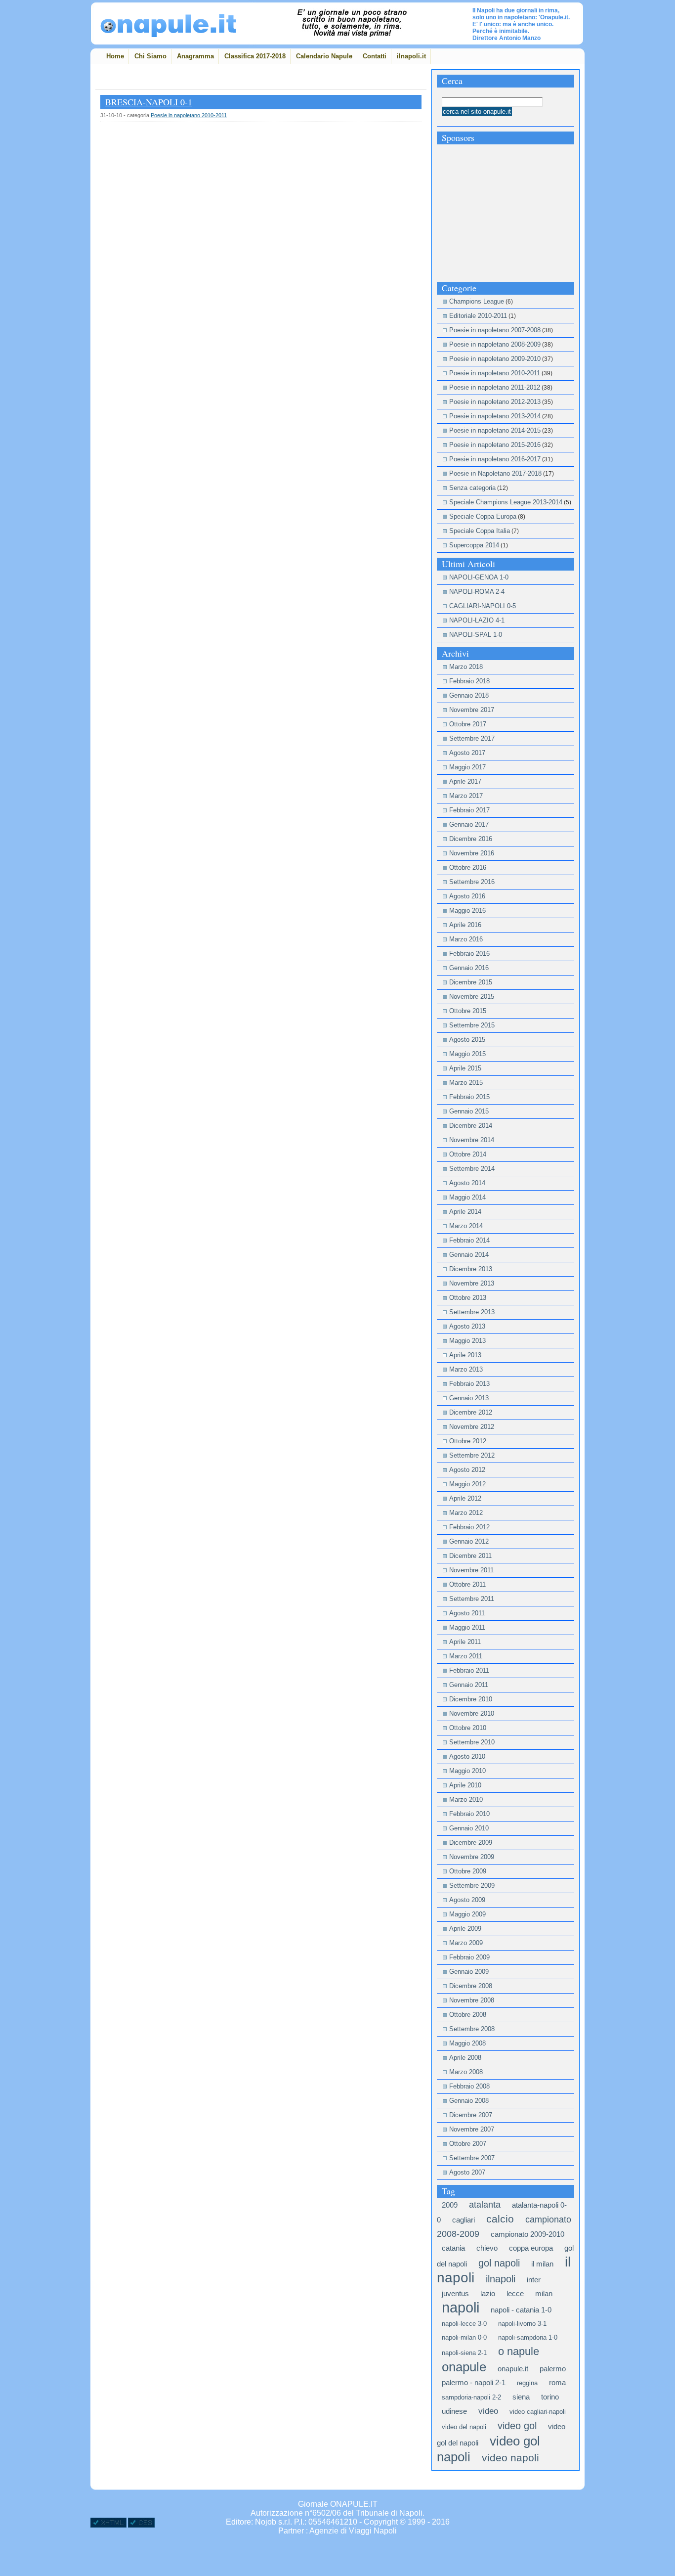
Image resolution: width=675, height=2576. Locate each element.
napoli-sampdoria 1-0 (528, 2337)
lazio (488, 2293)
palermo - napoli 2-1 (474, 2382)
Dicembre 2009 (471, 1843)
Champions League (477, 301)
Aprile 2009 (465, 1929)
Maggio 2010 (467, 1771)
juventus (455, 2293)
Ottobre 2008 (468, 2015)
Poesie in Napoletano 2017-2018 (495, 473)
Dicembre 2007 (471, 2115)
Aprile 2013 (465, 1355)
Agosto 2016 (467, 896)
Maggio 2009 (467, 1914)
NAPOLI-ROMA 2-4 (477, 592)
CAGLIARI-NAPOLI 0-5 (483, 606)
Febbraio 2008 (469, 2086)
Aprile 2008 (465, 2058)
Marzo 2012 (466, 1513)
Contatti (375, 56)
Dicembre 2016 (471, 839)
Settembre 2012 (472, 1455)
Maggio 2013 (467, 1341)
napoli (461, 2307)
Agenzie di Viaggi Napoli (353, 2531)
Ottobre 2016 (468, 867)
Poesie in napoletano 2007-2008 (495, 330)
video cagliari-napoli (538, 2412)
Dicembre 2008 (471, 1986)
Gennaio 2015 (469, 1111)
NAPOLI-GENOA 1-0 (479, 577)
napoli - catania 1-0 (521, 2310)
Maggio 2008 (467, 2043)
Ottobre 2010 (468, 1728)
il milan (542, 2264)
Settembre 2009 (472, 1886)
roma (557, 2382)
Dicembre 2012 (471, 1412)
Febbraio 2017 (469, 810)
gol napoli (499, 2263)
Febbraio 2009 (469, 1957)
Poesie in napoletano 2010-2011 (189, 115)
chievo (487, 2248)
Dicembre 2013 (471, 1269)
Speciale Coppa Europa (483, 516)
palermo (553, 2369)
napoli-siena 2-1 (464, 2353)
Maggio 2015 (467, 1054)
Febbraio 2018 (469, 681)
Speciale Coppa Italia (480, 531)
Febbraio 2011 (469, 1670)
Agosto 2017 (467, 753)
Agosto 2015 (467, 1040)
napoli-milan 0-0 (464, 2337)
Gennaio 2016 (469, 968)
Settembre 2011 (472, 1599)
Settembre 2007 (472, 2158)
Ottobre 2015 (468, 1011)
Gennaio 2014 (469, 1255)
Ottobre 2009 (468, 1871)
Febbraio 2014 (469, 1240)
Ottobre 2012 (468, 1441)
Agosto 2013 (467, 1326)
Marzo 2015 (466, 1083)
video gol (517, 2426)
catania (453, 2248)
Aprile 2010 (465, 1785)
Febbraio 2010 (469, 1814)
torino (550, 2397)
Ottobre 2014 (468, 1154)
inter (534, 2280)
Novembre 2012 (472, 1427)
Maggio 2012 (467, 1484)
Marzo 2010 (466, 1799)
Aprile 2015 (465, 1068)
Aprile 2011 (465, 1642)
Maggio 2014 (467, 1197)
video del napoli (464, 2427)
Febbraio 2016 (469, 954)
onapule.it (513, 2369)
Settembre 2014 (472, 1169)
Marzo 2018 (466, 667)
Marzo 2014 (466, 1226)
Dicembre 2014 (471, 1126)
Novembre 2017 (472, 710)
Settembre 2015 (472, 1025)
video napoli (510, 2458)
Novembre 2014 (472, 1140)
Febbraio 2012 (469, 1527)
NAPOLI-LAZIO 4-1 (477, 620)
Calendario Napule (324, 56)
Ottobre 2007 (468, 2144)
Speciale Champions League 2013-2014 (506, 502)
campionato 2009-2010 (527, 2234)
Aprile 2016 (465, 925)
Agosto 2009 (467, 1900)
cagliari (464, 2220)
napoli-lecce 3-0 (464, 2324)
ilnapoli (501, 2279)
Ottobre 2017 (468, 724)
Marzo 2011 (466, 1656)
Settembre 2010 (472, 1742)
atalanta (485, 2205)
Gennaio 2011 (469, 1685)
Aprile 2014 (465, 1212)
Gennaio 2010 (469, 1828)
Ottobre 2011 (467, 1584)
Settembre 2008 (472, 2029)
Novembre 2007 (472, 2129)
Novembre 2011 (471, 1570)
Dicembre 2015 (471, 982)
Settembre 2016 (472, 882)
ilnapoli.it (411, 56)
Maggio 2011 (467, 1627)
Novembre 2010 (472, 1713)
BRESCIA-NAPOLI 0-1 (149, 102)
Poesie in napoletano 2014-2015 (495, 430)
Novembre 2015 (472, 997)
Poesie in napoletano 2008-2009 (495, 344)
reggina (527, 2383)
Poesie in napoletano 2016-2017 (495, 459)
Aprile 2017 (465, 781)
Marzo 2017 (466, 796)
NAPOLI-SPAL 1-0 (476, 635)
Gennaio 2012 (469, 1541)
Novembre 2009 (472, 1857)
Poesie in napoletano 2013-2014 (495, 416)
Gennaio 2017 (469, 824)
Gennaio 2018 (469, 695)
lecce (515, 2293)
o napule (519, 2351)
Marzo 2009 (466, 1943)
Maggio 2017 (467, 767)
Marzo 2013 (466, 1369)
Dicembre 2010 (471, 1699)
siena (521, 2397)
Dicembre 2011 (470, 1556)
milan (544, 2293)
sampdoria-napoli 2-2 (471, 2397)
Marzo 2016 (466, 939)
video (488, 2411)
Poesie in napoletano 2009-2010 (495, 359)
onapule (464, 2367)
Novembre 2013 (472, 1283)
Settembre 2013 (472, 1312)
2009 (450, 2205)
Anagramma (195, 56)
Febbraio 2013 (469, 1384)
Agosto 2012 (467, 1470)
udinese (454, 2411)
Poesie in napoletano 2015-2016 (495, 445)
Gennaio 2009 (469, 1972)
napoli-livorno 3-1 (522, 2324)
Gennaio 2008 (469, 2101)
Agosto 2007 (467, 2172)
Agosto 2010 (467, 1756)
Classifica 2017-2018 (255, 56)
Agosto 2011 (467, 1613)
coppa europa (531, 2248)
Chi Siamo (150, 56)
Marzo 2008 (466, 2072)
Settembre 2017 (472, 738)
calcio (500, 2219)
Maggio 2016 (467, 910)
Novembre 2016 (472, 853)
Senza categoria (472, 488)
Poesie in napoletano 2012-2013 (495, 402)
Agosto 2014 (467, 1183)
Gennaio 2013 (469, 1398)
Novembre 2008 (472, 2000)
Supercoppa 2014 (474, 545)
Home (115, 56)
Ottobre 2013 (468, 1298)
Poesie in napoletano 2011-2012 (495, 387)
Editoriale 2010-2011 (478, 316)
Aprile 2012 (465, 1498)
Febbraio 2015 (469, 1097)
